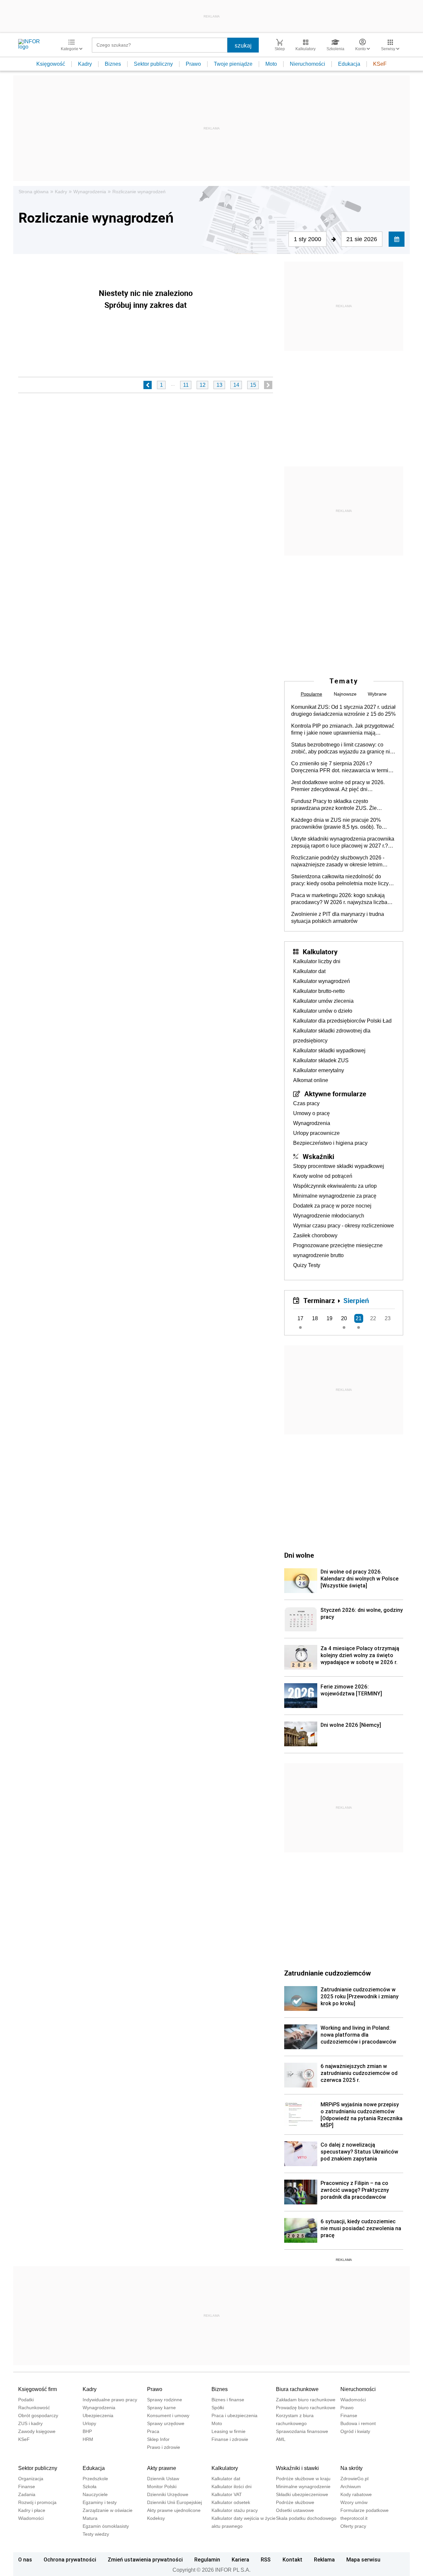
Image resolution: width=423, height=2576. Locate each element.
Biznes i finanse (228, 2400)
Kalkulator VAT (227, 2494)
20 (344, 1318)
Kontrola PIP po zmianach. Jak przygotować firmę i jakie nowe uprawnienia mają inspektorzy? (343, 730)
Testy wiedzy (96, 2534)
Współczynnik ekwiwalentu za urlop (335, 1186)
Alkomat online (311, 1080)
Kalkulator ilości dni (231, 2486)
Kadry (85, 64)
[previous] (148, 385)
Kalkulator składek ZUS (321, 1060)
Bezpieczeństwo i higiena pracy (330, 1143)
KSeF (380, 64)
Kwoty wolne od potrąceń (323, 1176)
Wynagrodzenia (90, 192)
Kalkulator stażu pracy (235, 2510)
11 (186, 385)
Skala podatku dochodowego (306, 2518)
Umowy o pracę (311, 1113)
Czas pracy (306, 1103)
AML (281, 2439)
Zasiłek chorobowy (315, 1235)
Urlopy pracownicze (316, 1133)
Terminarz (319, 1300)
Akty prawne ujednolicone (174, 2510)
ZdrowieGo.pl (354, 2479)
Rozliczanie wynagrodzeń (139, 192)
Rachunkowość (34, 2408)
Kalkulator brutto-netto (319, 991)
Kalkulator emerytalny (319, 1070)
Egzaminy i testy (100, 2502)
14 (236, 385)
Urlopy (89, 2423)
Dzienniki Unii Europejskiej (174, 2502)
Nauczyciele (95, 2494)
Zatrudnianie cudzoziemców (327, 1973)
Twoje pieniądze (233, 64)
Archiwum (351, 2486)
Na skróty (351, 2468)
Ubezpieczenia (98, 2415)
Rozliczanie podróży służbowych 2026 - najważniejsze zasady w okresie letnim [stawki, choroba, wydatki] (338, 861)
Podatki (26, 2400)
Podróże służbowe (295, 2502)
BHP (87, 2431)
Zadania (27, 2494)
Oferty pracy (353, 2526)
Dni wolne (299, 1555)
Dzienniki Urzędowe (168, 2494)
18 (315, 1318)
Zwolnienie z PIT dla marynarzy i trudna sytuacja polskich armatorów (338, 918)
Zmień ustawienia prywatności (145, 2559)
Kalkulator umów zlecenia (323, 1001)
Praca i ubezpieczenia (234, 2415)
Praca (153, 2431)
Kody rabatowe (356, 2494)
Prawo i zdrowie (164, 2447)
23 (388, 1318)
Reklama (324, 2559)
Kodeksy (156, 2518)
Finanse (349, 2415)
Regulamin (207, 2559)
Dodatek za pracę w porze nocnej (332, 1206)
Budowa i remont (358, 2423)
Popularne (311, 694)
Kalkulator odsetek (231, 2502)
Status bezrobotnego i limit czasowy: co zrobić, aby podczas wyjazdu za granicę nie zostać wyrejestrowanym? (342, 748)
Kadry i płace (32, 2510)
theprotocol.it (354, 2518)
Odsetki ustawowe (295, 2510)
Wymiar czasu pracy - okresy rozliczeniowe (344, 1226)
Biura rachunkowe (297, 2389)
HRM (88, 2439)
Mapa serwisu (363, 2559)
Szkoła (90, 2486)
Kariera (240, 2559)
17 (300, 1318)
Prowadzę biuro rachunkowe (306, 2408)
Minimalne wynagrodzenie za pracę (335, 1196)
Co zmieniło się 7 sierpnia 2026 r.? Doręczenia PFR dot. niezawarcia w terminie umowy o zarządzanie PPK (343, 767)
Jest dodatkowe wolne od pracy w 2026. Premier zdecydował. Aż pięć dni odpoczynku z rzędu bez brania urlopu (338, 786)
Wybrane (377, 694)
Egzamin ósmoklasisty (106, 2526)
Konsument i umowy (168, 2415)
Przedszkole (95, 2479)
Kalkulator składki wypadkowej (329, 1051)
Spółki (218, 2408)
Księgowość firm (38, 2389)
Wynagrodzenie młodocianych (329, 1216)
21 (359, 1318)
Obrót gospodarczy (38, 2415)
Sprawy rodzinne (165, 2400)
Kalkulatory (320, 952)
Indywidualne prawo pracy (110, 2400)
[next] (268, 385)
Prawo (193, 64)
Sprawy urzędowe (166, 2423)
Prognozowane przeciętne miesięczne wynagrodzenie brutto (338, 1250)
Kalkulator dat (309, 971)
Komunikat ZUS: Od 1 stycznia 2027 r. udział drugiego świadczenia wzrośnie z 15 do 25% (343, 710)
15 (253, 385)
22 (373, 1318)
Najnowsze (345, 694)
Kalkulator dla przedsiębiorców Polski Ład (342, 1021)
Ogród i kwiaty (355, 2431)
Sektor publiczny (153, 64)
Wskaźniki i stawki (297, 2468)
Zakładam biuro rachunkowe (306, 2400)
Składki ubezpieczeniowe (302, 2494)
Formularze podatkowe (365, 2510)
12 (203, 385)
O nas (25, 2559)
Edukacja (349, 64)
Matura (90, 2518)
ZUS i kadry (30, 2423)
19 (329, 1318)
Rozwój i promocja (37, 2502)
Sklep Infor (158, 2439)
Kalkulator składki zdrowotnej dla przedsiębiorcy (332, 1036)
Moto (271, 64)
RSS (266, 2559)
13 (219, 385)
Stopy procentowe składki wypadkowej (339, 1166)
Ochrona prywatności (70, 2559)
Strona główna (34, 192)
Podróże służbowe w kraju (303, 2479)
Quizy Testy (307, 1265)
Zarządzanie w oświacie (108, 2510)
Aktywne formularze (335, 1094)
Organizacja (31, 2479)
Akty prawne (162, 2468)
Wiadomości (353, 2400)
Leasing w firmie (229, 2431)
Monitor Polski (162, 2486)
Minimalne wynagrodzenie (303, 2486)
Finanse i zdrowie (230, 2439)
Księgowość (51, 64)
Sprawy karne (161, 2408)
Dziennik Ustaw (163, 2479)
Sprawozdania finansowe (302, 2431)
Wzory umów (354, 2502)
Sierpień (356, 1300)
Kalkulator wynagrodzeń (322, 981)
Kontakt (292, 2559)
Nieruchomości (308, 64)
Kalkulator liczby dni (317, 961)
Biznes (113, 64)
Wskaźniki (318, 1156)
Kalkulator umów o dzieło (323, 1011)
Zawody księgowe (37, 2431)
